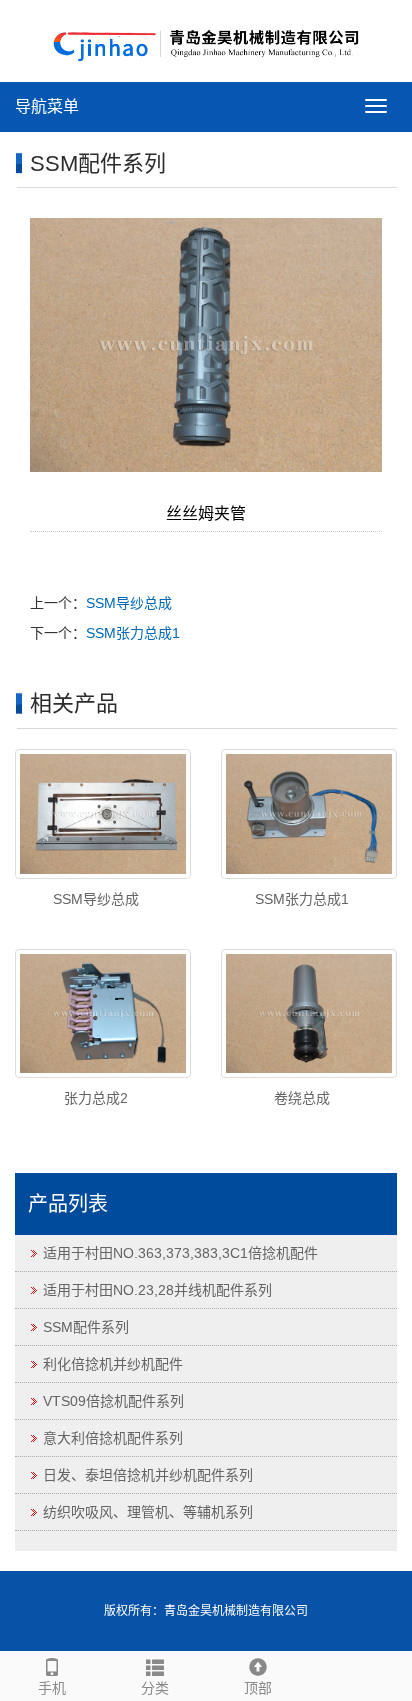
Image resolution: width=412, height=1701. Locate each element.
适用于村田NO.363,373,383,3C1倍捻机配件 (180, 1253)
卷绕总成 (302, 1098)
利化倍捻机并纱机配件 (113, 1364)
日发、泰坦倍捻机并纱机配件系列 (148, 1475)
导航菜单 (47, 106)
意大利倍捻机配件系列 (113, 1438)
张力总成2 (96, 1098)
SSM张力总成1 (133, 633)
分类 (155, 1688)
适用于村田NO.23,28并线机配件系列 (157, 1290)
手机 (52, 1688)
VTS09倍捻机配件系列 (113, 1401)
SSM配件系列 (86, 1327)
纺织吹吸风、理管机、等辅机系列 (148, 1512)
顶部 (258, 1688)
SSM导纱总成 (129, 603)
